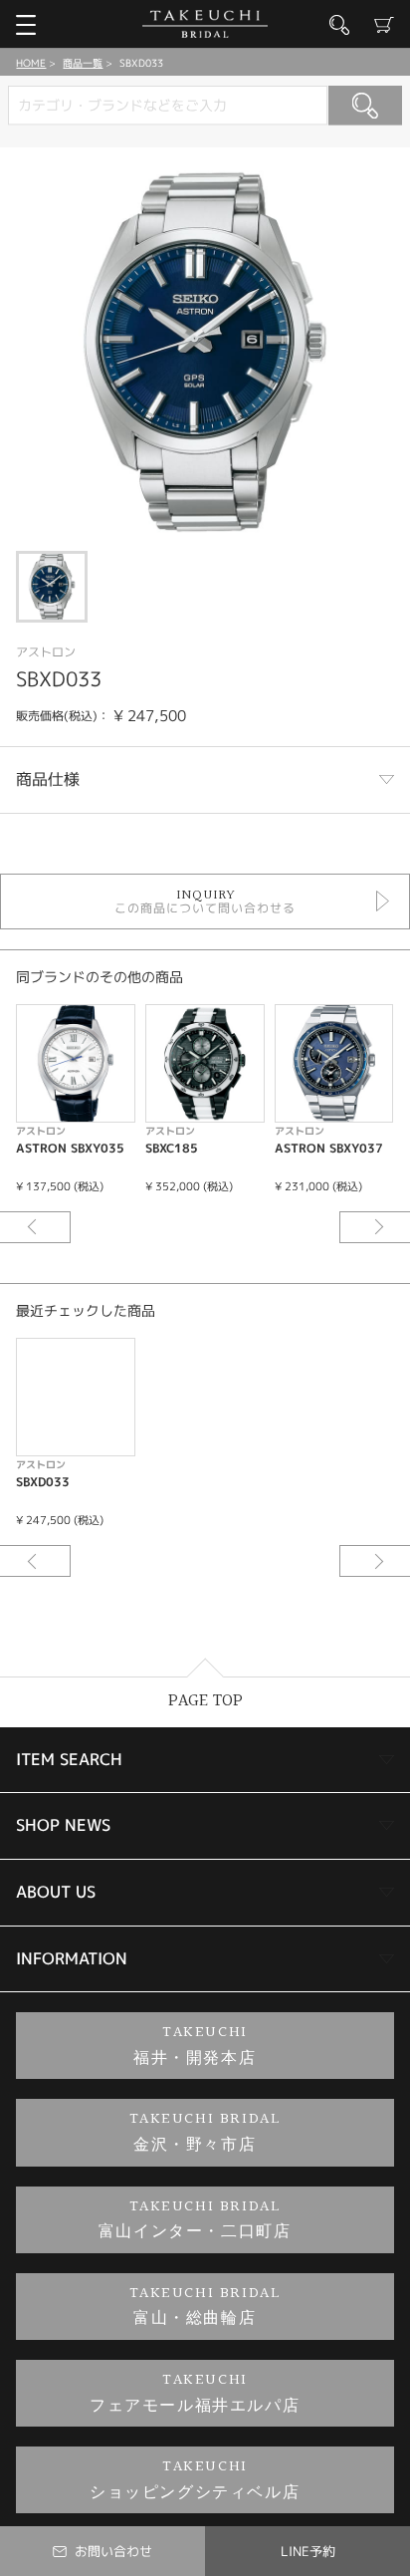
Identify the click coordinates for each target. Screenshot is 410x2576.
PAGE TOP (205, 1701)
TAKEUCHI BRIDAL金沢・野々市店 (205, 2132)
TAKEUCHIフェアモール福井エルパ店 (195, 2393)
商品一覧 (83, 63)
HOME (31, 63)
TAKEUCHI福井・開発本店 (195, 2046)
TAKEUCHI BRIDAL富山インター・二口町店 (195, 2220)
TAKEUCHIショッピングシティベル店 (195, 2480)
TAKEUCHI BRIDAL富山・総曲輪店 (205, 2307)
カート (384, 25)
